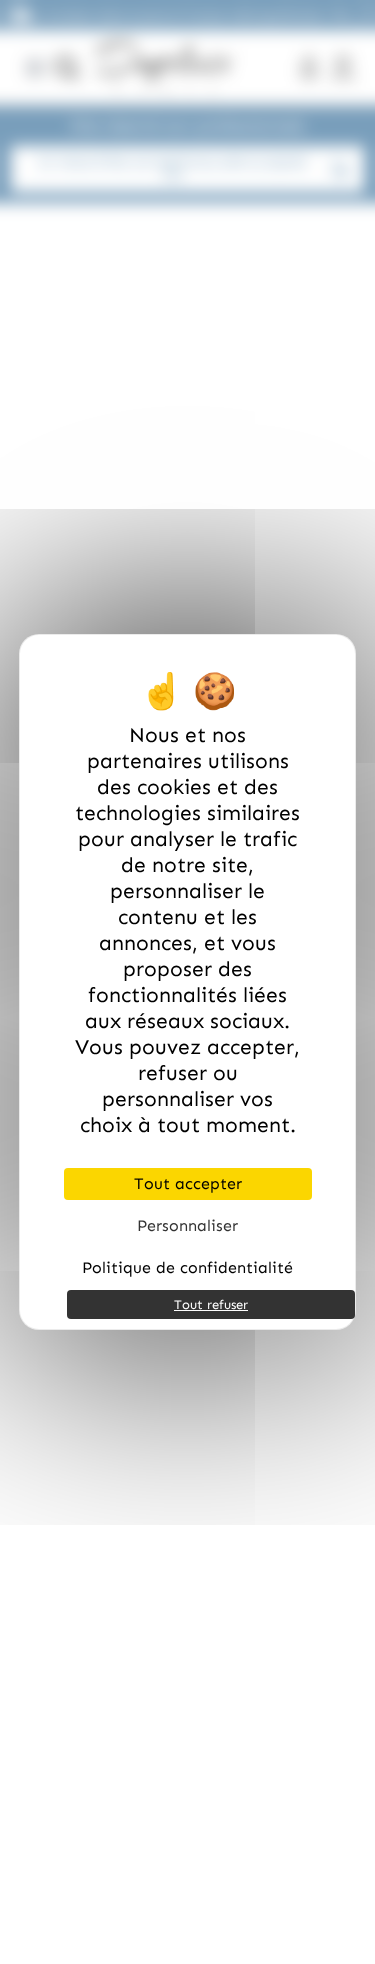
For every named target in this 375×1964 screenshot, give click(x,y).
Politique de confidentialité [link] (187, 1267)
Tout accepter (188, 1183)
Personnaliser (187, 1225)
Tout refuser (211, 1304)
